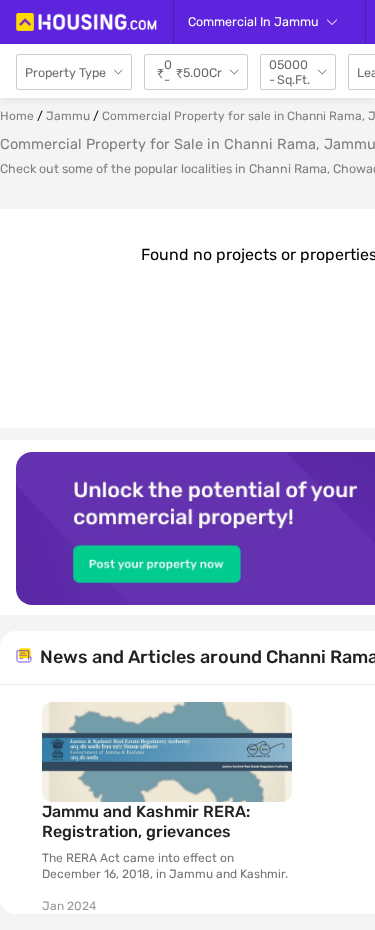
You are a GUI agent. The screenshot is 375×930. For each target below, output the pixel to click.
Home (17, 116)
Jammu (68, 116)
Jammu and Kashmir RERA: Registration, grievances (146, 821)
